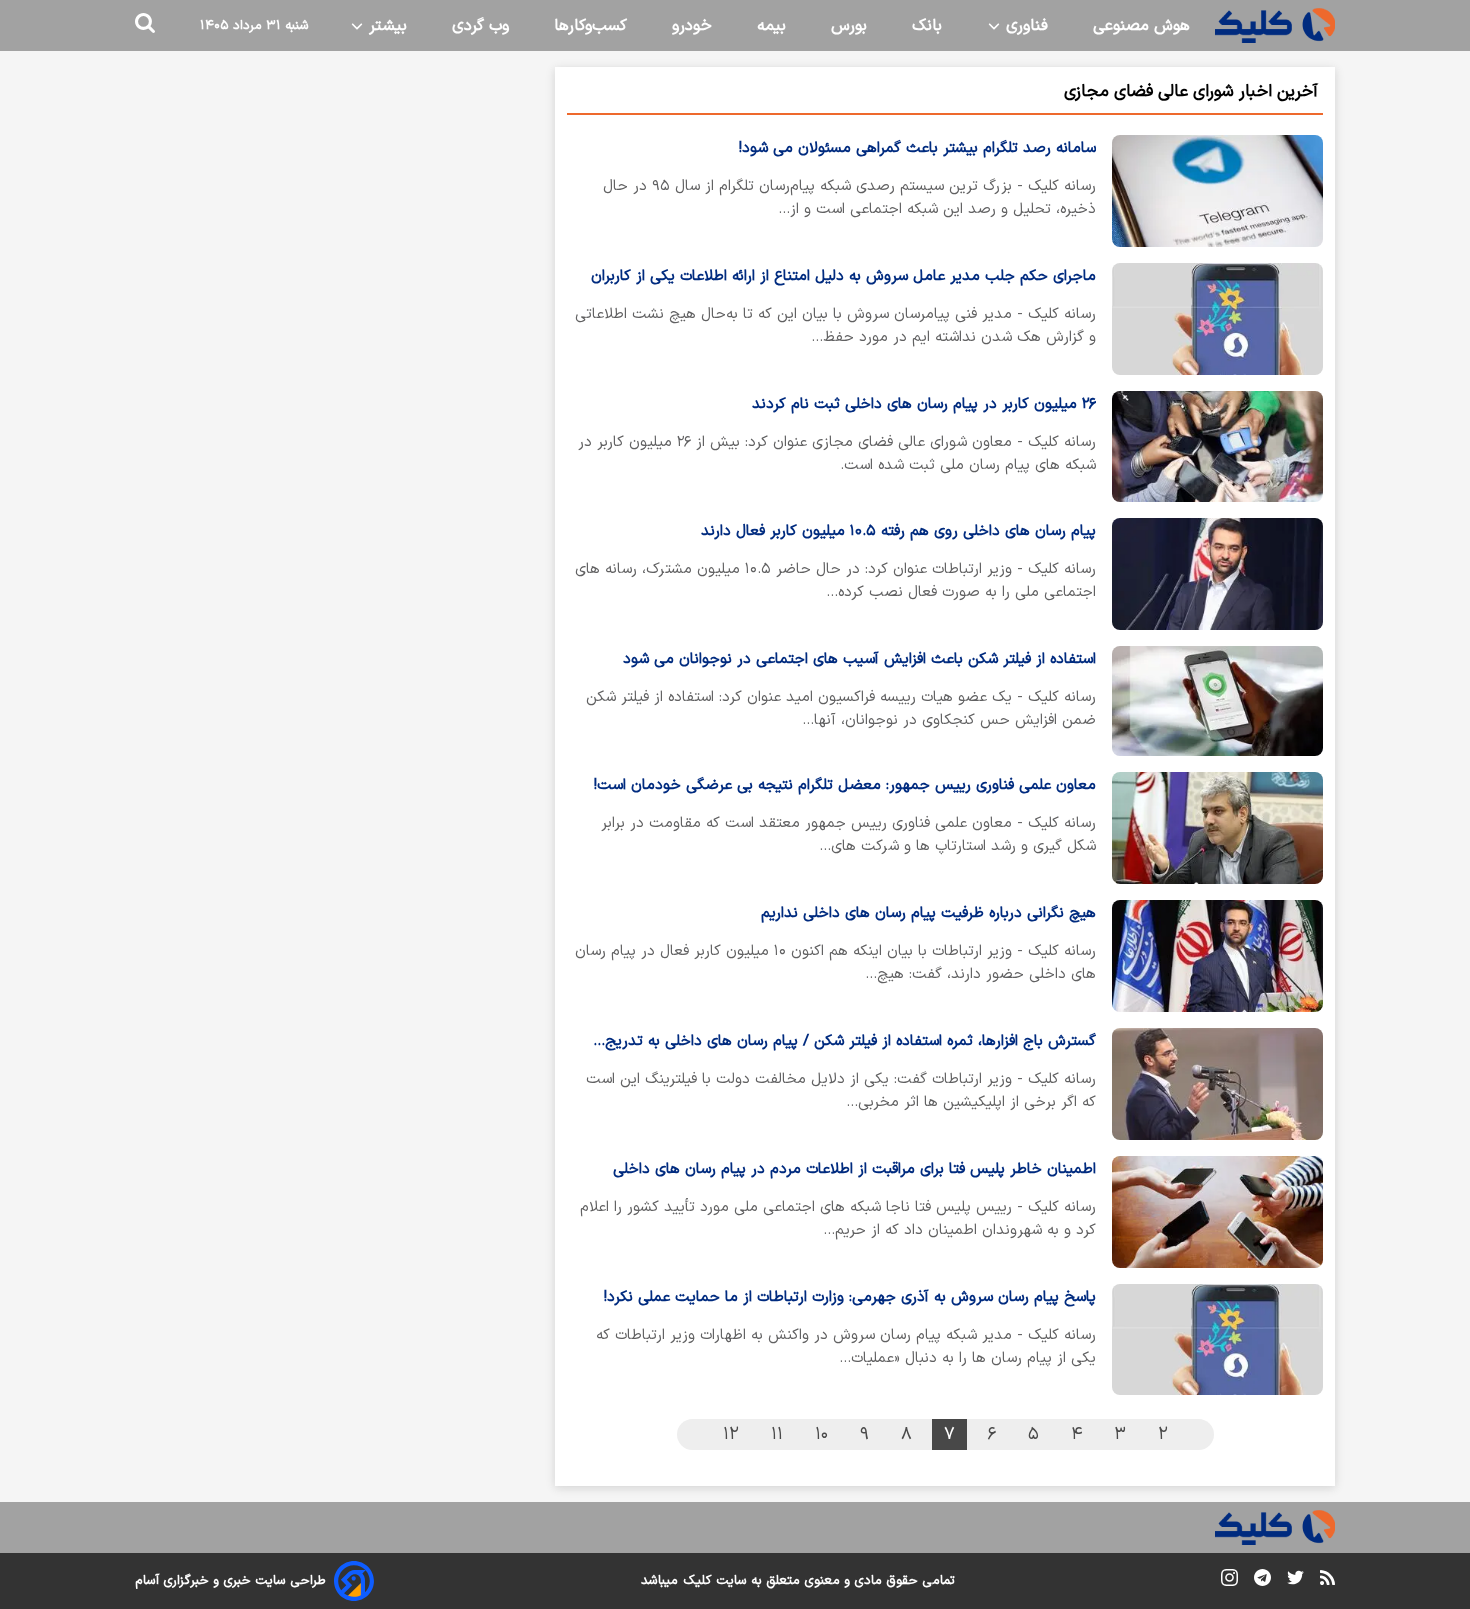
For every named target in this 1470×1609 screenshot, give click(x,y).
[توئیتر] (1295, 1581)
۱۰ (821, 1434)
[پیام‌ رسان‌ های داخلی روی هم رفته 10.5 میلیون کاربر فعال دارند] (1217, 574)
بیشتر (385, 26)
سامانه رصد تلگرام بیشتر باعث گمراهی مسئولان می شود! (917, 148)
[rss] (1327, 1581)
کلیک (697, 1581)
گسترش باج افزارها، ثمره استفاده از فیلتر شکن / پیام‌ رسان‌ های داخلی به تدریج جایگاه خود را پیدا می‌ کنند (850, 1042)
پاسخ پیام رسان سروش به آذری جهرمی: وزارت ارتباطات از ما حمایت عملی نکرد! (850, 1297)
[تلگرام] (1262, 1581)
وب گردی (480, 26)
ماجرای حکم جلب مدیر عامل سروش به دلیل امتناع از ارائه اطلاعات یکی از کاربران (843, 276)
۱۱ (777, 1434)
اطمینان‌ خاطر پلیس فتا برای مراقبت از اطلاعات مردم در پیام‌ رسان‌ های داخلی (854, 1169)
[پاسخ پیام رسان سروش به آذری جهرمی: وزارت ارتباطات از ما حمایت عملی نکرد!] (1217, 1340)
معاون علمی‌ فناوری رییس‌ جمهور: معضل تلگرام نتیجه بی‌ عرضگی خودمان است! (845, 785)
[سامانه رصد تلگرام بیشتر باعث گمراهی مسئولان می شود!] (1217, 191)
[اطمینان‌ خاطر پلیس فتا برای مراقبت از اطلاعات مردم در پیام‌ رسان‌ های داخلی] (1217, 1212)
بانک (927, 26)
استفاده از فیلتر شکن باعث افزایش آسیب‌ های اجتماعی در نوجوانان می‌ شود (859, 659)
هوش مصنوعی (1141, 26)
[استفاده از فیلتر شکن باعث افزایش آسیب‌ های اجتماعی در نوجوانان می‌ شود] (1217, 701)
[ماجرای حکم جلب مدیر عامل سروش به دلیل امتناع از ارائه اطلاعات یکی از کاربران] (1217, 319)
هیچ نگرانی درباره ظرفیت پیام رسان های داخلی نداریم (928, 913)
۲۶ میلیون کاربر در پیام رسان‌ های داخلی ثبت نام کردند (924, 404)
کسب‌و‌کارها (590, 26)
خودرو (692, 26)
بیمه (771, 26)
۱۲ (731, 1434)
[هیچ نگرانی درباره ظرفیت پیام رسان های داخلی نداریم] (1217, 956)
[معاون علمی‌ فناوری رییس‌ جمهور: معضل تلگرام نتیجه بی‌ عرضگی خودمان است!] (1217, 828)
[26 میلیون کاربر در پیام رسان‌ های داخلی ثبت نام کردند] (1217, 447)
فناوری (1024, 26)
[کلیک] (1275, 25)
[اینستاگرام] (1229, 1581)
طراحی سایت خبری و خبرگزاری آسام (230, 1581)
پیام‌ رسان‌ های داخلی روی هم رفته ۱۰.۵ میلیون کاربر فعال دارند (898, 531)
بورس (849, 26)
